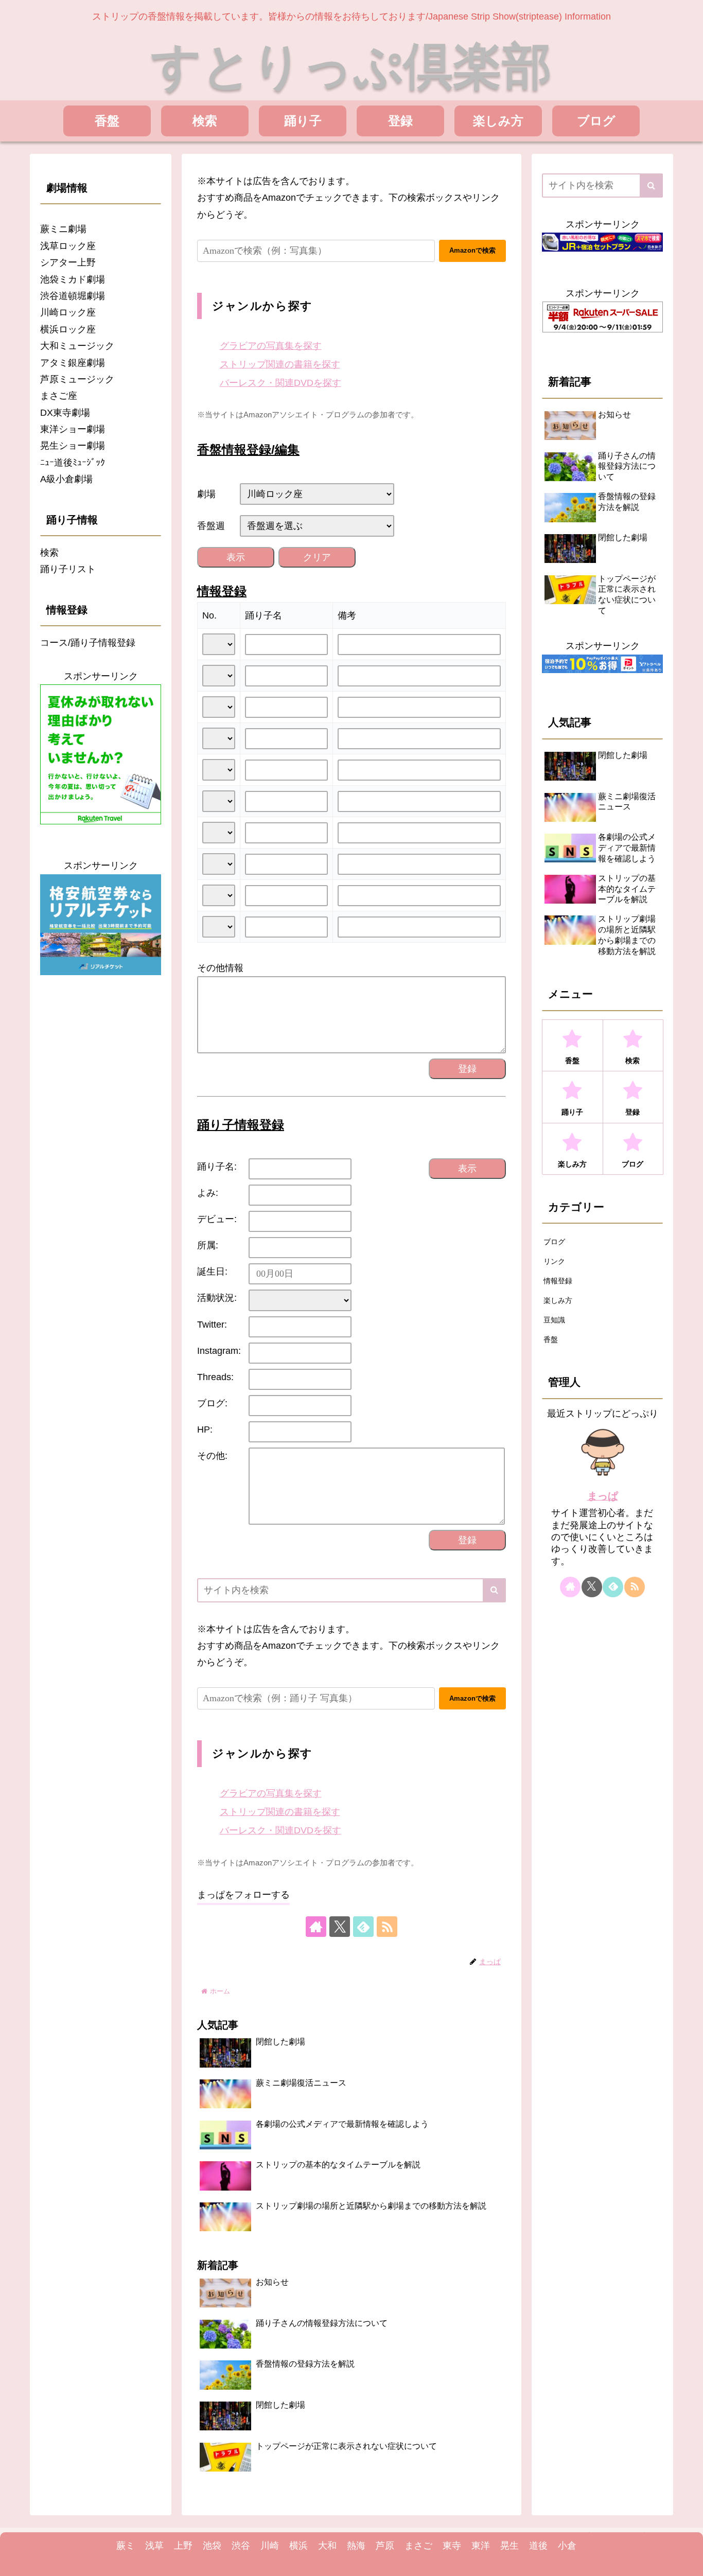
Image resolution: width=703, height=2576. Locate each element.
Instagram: (219, 1351)
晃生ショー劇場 (73, 446)
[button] (494, 1590)
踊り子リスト (68, 569)
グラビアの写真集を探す (271, 346)
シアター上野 (68, 262)
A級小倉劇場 (66, 479)
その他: (212, 1456)
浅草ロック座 (68, 246)
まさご (418, 2546)
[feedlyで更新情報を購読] (363, 1927)
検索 (49, 553)
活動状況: (217, 1298)
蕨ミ (126, 2546)
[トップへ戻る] (688, 2561)
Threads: (215, 1377)
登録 (467, 1069)
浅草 (154, 2546)
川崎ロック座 (68, 312)
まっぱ (603, 1496)
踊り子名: (217, 1167)
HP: (205, 1430)
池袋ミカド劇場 (73, 279)
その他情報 (220, 968)
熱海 (356, 2546)
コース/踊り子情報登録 (88, 643)
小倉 (567, 2546)
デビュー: (217, 1219)
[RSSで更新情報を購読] (387, 1927)
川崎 (270, 2546)
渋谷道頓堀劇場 (73, 296)
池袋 (212, 2546)
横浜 (298, 2546)
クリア (317, 557)
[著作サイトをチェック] (316, 1927)
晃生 (509, 2546)
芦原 (385, 2546)
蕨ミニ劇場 (63, 229)
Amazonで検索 (472, 250)
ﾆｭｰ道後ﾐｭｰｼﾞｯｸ (73, 463)
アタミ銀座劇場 (73, 363)
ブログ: (212, 1403)
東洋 (481, 2546)
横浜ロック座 (68, 329)
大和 (327, 2546)
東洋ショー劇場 (73, 429)
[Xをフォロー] (340, 1927)
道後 (538, 2546)
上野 (183, 2546)
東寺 (452, 2546)
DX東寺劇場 (65, 413)
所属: (208, 1245)
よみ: (208, 1193)
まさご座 (59, 396)
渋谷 (241, 2546)
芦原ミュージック (77, 379)
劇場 (206, 494)
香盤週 (211, 526)
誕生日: (212, 1272)
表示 (236, 557)
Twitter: (212, 1325)
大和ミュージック (77, 346)
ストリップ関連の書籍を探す (280, 364)
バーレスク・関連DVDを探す (280, 383)
